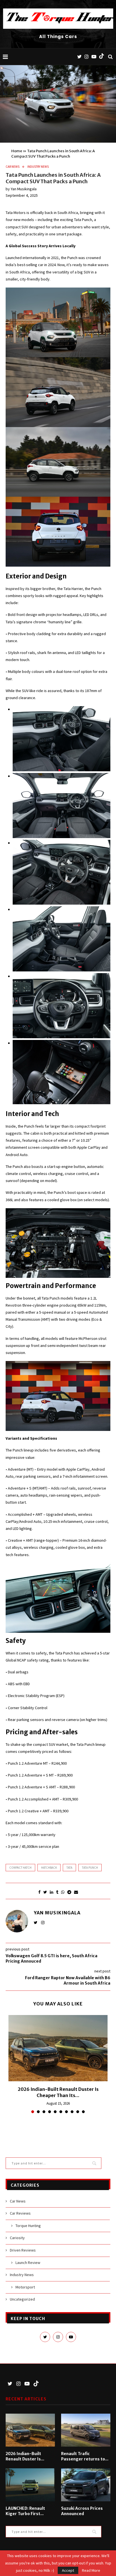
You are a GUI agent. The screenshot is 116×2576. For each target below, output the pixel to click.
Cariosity (17, 2238)
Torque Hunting (28, 2226)
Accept (68, 2570)
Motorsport (25, 2287)
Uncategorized (22, 2299)
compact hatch (20, 1868)
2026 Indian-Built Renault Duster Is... (25, 2456)
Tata (69, 1868)
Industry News (38, 167)
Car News (13, 167)
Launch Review (28, 2263)
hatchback (49, 1868)
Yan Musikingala (24, 189)
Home (17, 151)
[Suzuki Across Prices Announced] (86, 2485)
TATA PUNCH (90, 1868)
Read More (91, 2570)
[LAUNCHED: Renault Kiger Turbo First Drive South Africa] (30, 2485)
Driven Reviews (23, 2250)
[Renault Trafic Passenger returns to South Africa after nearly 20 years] (86, 2430)
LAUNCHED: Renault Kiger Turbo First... (25, 2511)
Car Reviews (20, 2213)
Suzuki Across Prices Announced (82, 2511)
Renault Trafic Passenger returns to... (85, 2456)
